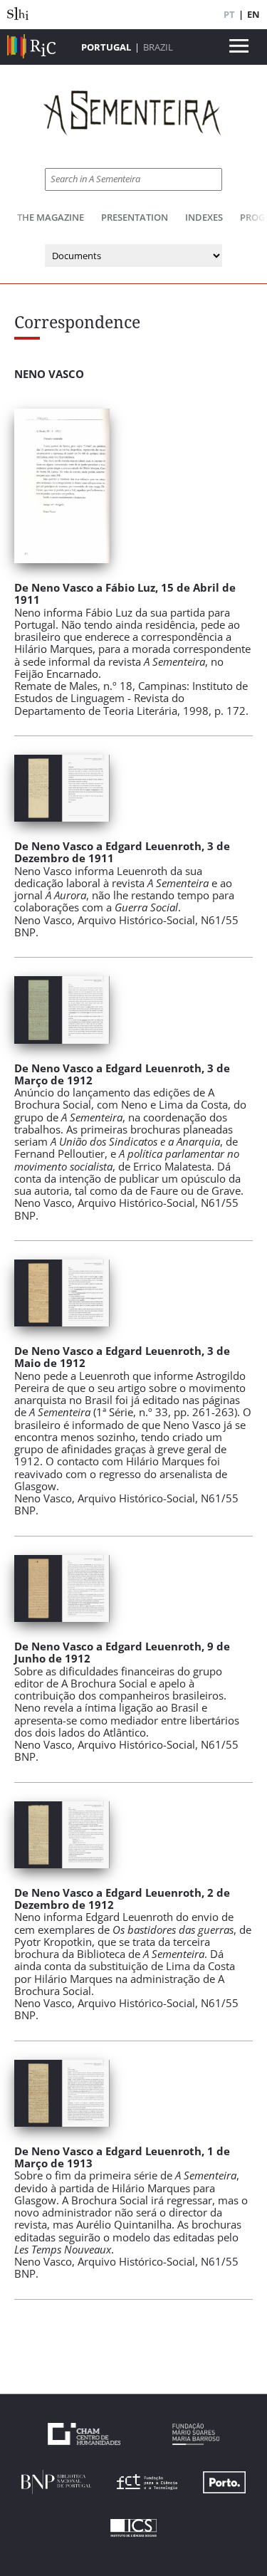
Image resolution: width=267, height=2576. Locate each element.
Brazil (158, 47)
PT (229, 14)
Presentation (135, 217)
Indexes (204, 217)
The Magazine (51, 217)
